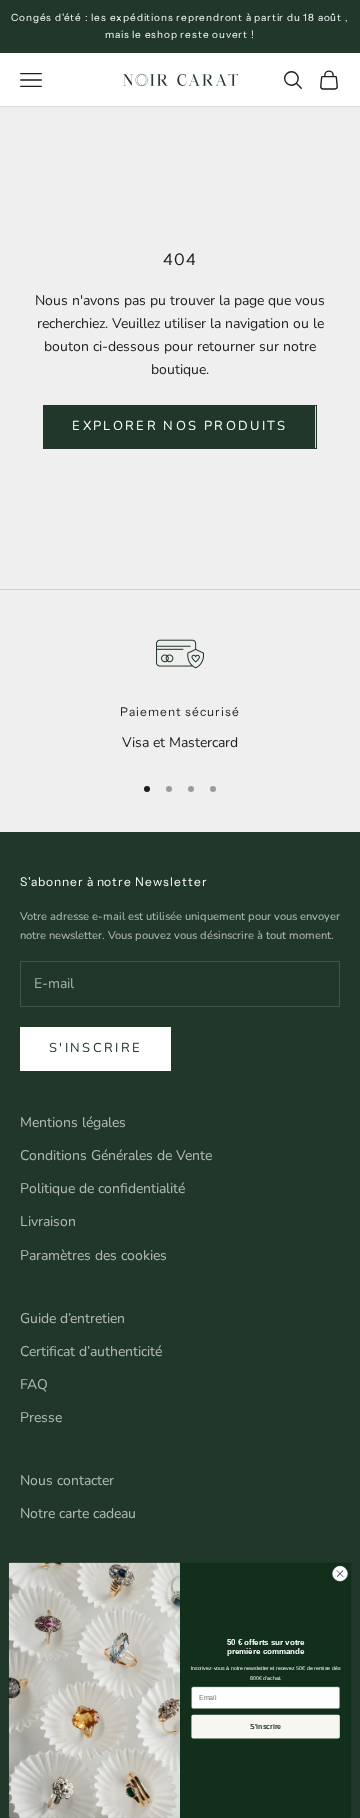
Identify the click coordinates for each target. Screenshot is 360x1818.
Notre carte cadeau (78, 1513)
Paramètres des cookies (93, 1255)
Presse (41, 1417)
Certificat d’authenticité (91, 1351)
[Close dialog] (339, 1573)
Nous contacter (67, 1480)
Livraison (48, 1221)
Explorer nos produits (179, 426)
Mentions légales (73, 1122)
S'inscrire (95, 1048)
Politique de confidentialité (102, 1188)
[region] (180, 691)
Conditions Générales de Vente (116, 1155)
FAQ (34, 1384)
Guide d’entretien (72, 1318)
